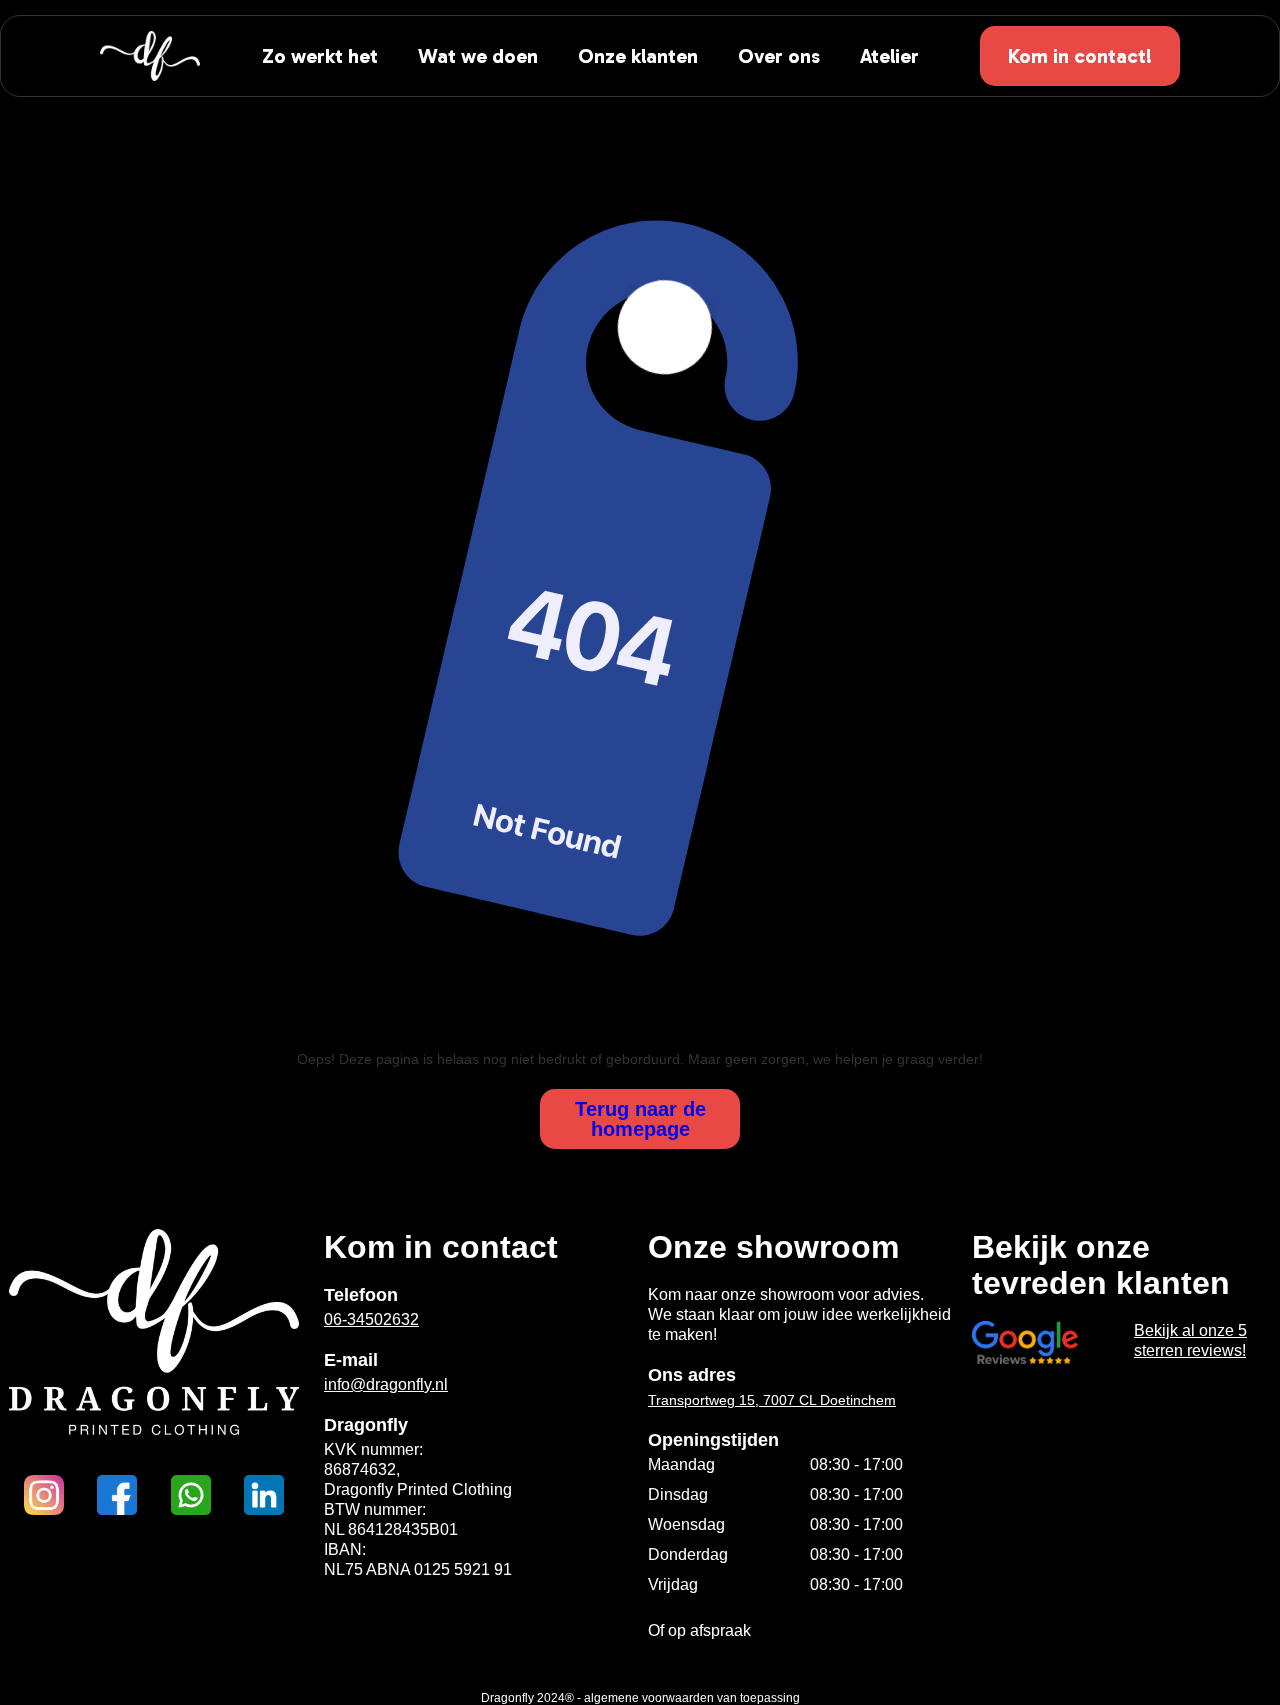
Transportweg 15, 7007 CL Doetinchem (772, 1400)
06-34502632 (371, 1319)
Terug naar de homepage (640, 1119)
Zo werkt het (320, 56)
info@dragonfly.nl (386, 1384)
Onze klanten (638, 56)
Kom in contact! (1080, 56)
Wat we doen (478, 56)
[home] (150, 56)
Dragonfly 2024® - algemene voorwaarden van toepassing (640, 1698)
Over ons (779, 56)
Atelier (889, 56)
